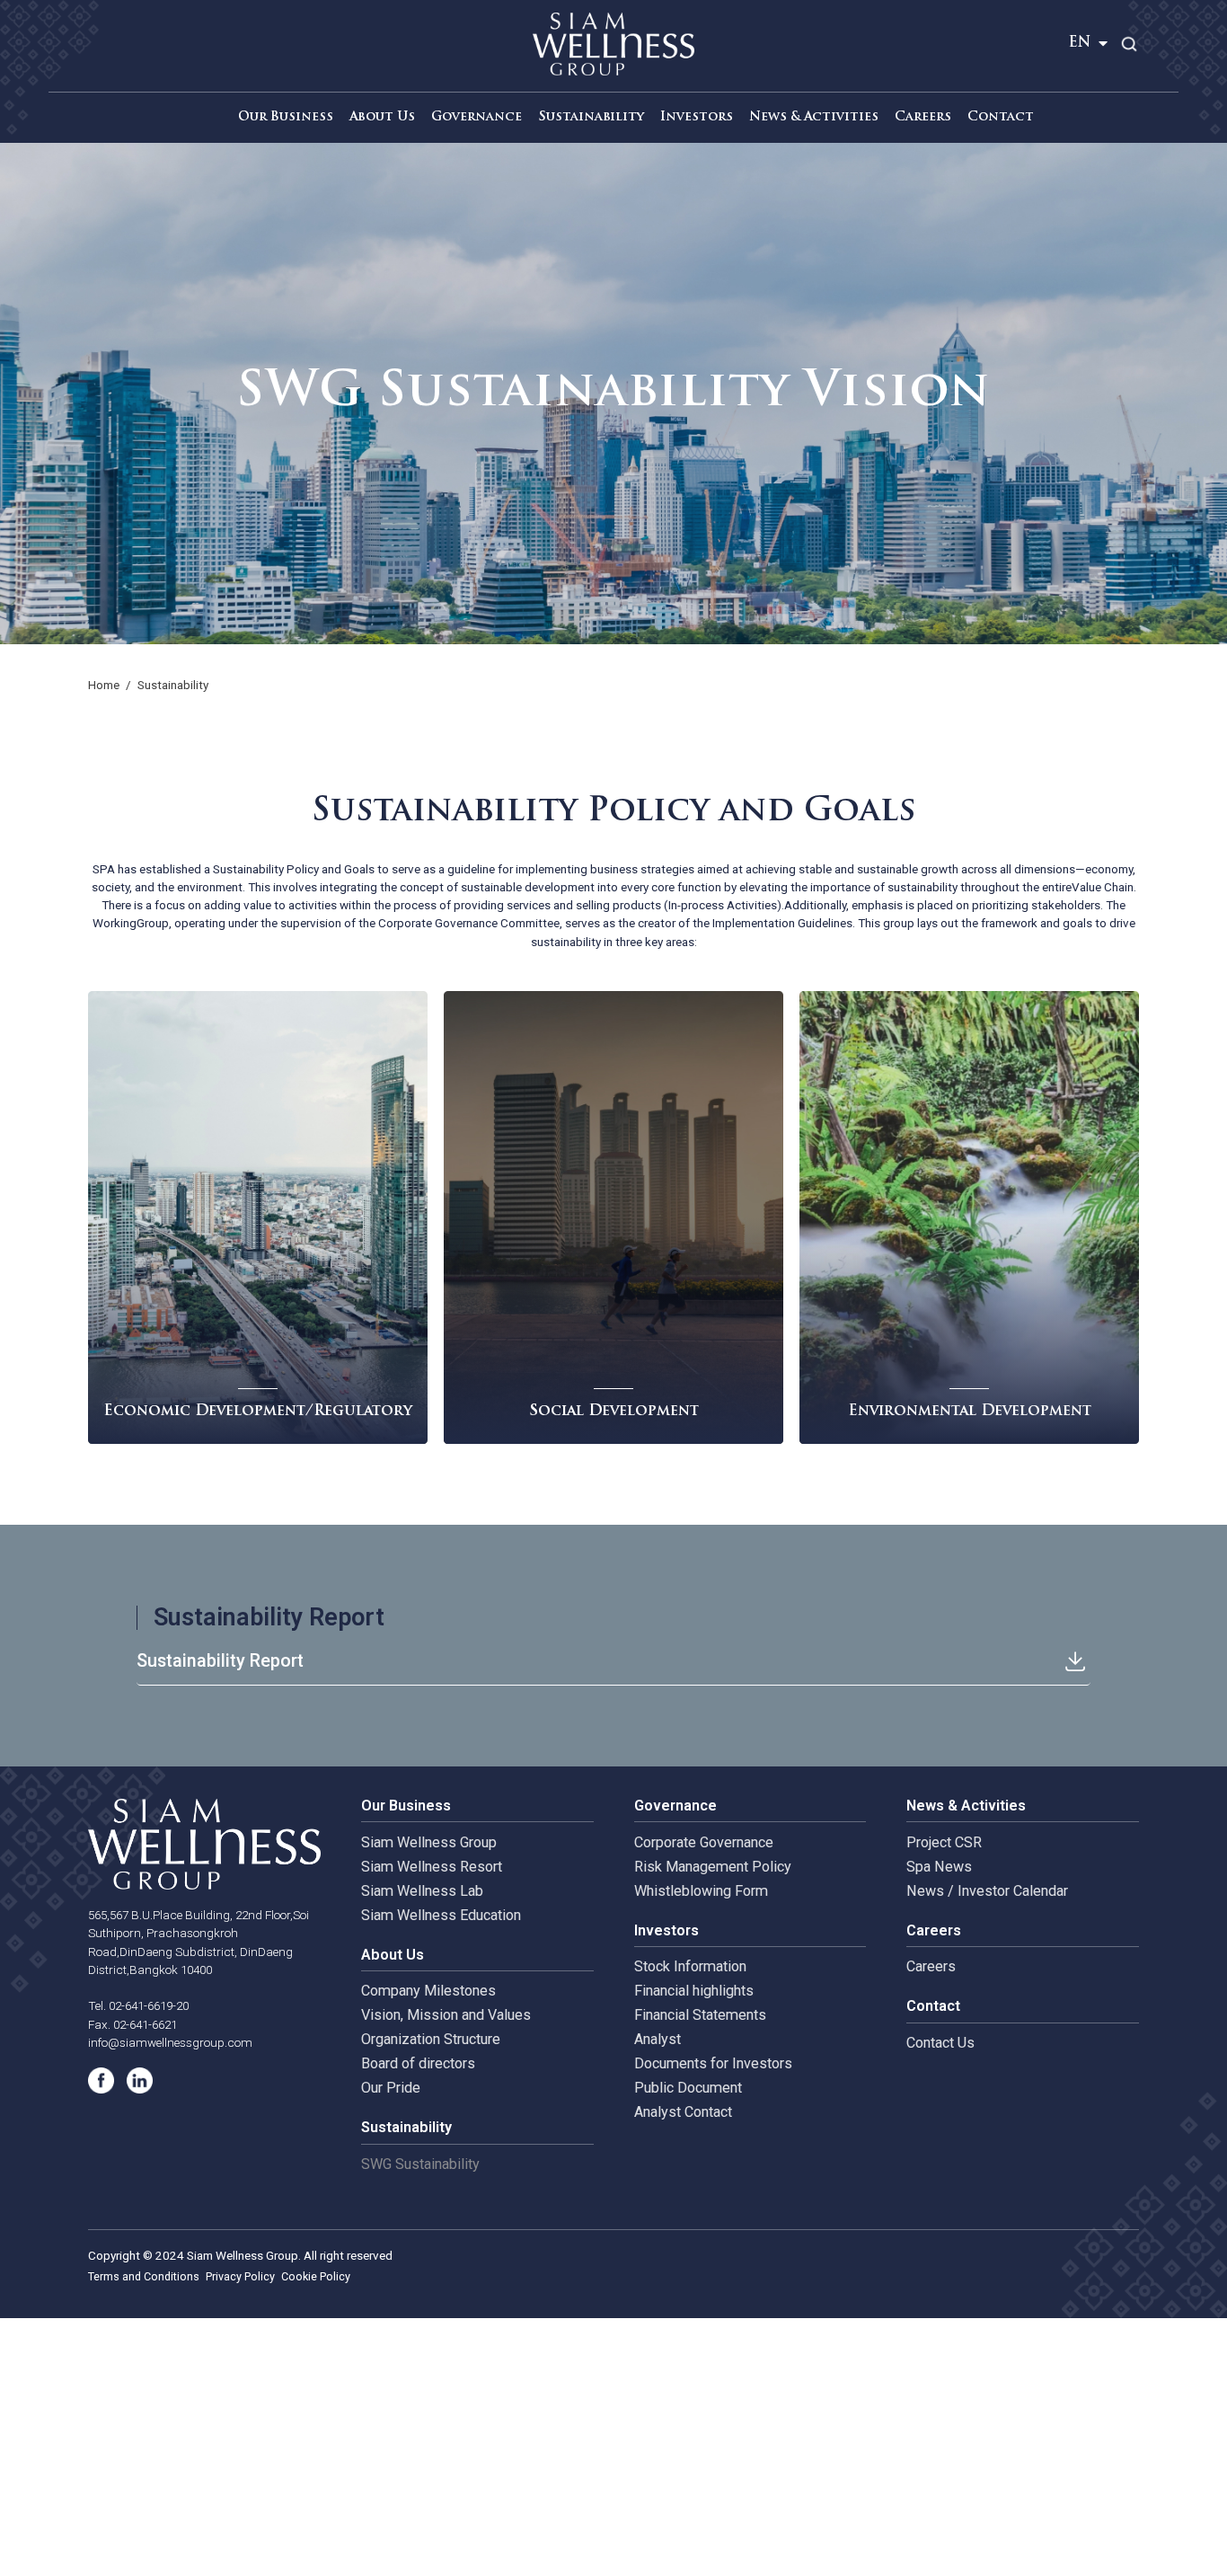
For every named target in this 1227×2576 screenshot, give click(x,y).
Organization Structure (431, 2039)
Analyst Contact (683, 2112)
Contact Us (940, 2043)
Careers (931, 1966)
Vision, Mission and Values (446, 2015)
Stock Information (690, 1966)
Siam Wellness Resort (432, 1867)
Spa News (939, 1867)
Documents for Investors (713, 2063)
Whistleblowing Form (701, 1891)
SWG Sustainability (420, 2164)
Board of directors (418, 2063)
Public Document (688, 2088)
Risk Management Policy (713, 1867)
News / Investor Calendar (987, 1891)
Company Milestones (428, 1991)
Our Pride (391, 2088)
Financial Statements (700, 2015)
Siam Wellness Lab (422, 1891)
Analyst (658, 2039)
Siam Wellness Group (429, 1842)
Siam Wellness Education (441, 1915)
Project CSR (944, 1842)
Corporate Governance (704, 1842)
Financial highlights (694, 1991)
